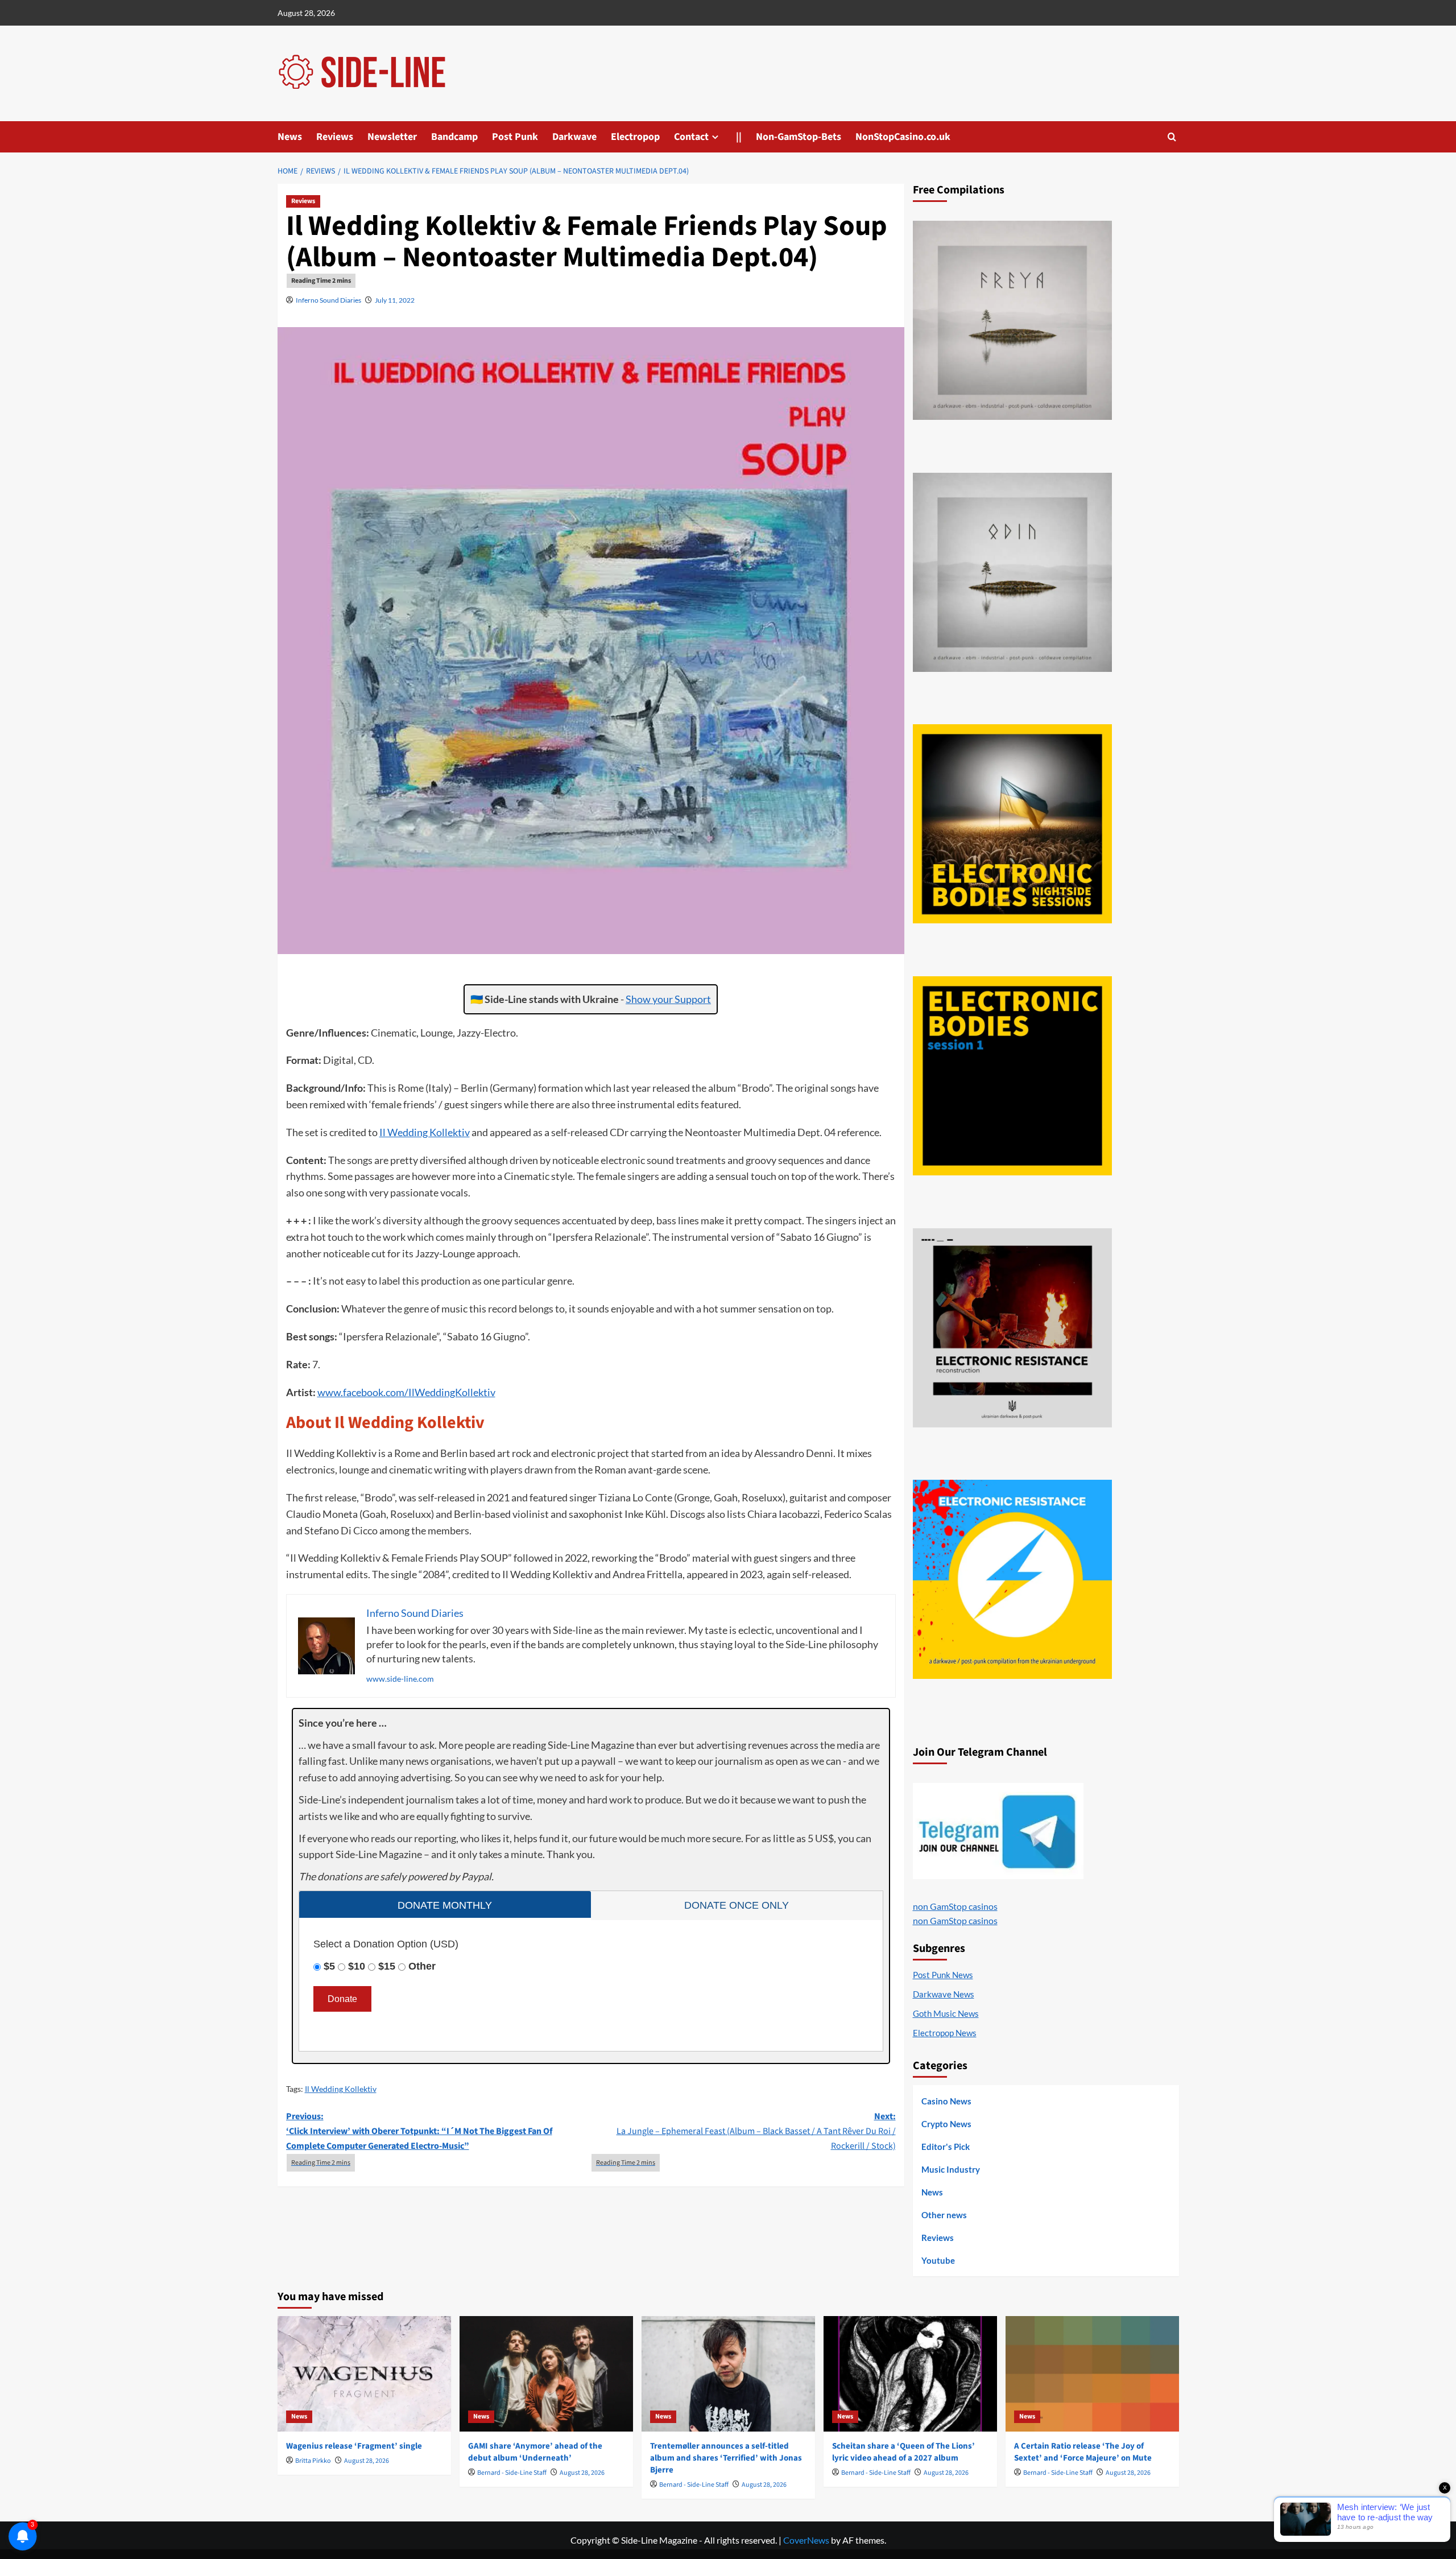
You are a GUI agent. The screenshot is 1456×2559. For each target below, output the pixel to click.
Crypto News (946, 2124)
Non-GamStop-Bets (799, 137)
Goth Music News (946, 2013)
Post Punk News (943, 1975)
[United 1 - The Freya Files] (1012, 320)
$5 (329, 1966)
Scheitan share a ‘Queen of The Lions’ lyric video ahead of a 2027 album (903, 2452)
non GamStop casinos (955, 1906)
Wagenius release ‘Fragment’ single (354, 2446)
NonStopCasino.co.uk (903, 137)
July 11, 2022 (395, 300)
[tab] (445, 1904)
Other (422, 1966)
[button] (1172, 137)
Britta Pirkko (313, 2461)
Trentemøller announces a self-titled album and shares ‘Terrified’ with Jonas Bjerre (726, 2458)
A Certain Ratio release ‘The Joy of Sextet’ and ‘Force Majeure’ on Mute (1083, 2452)
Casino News (946, 2101)
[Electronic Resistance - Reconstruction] (1012, 1328)
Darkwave (574, 137)
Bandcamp (454, 137)
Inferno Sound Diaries (328, 300)
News (290, 137)
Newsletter (392, 137)
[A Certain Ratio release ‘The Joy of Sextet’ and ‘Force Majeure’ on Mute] (1092, 2374)
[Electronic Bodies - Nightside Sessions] (1012, 824)
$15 (387, 1966)
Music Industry (951, 2169)
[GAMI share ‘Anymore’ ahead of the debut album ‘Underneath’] (546, 2374)
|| (739, 137)
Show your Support (668, 999)
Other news (944, 2215)
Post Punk (515, 137)
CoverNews (806, 2540)
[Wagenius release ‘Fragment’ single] (364, 2374)
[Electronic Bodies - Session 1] (1012, 1076)
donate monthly (445, 1905)
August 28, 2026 (367, 2461)
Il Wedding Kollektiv (425, 1132)
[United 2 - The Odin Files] (1012, 572)
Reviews (335, 137)
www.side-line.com (400, 1679)
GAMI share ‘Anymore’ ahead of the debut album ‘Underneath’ (535, 2452)
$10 (357, 1966)
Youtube (938, 2260)
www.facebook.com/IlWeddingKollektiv (406, 1392)
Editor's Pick (946, 2147)
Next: (756, 2131)
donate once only (737, 1905)
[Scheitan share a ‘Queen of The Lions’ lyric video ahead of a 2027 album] (910, 2374)
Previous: (419, 2131)
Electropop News (945, 2033)
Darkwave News (944, 1994)
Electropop (635, 137)
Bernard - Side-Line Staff (512, 2473)
